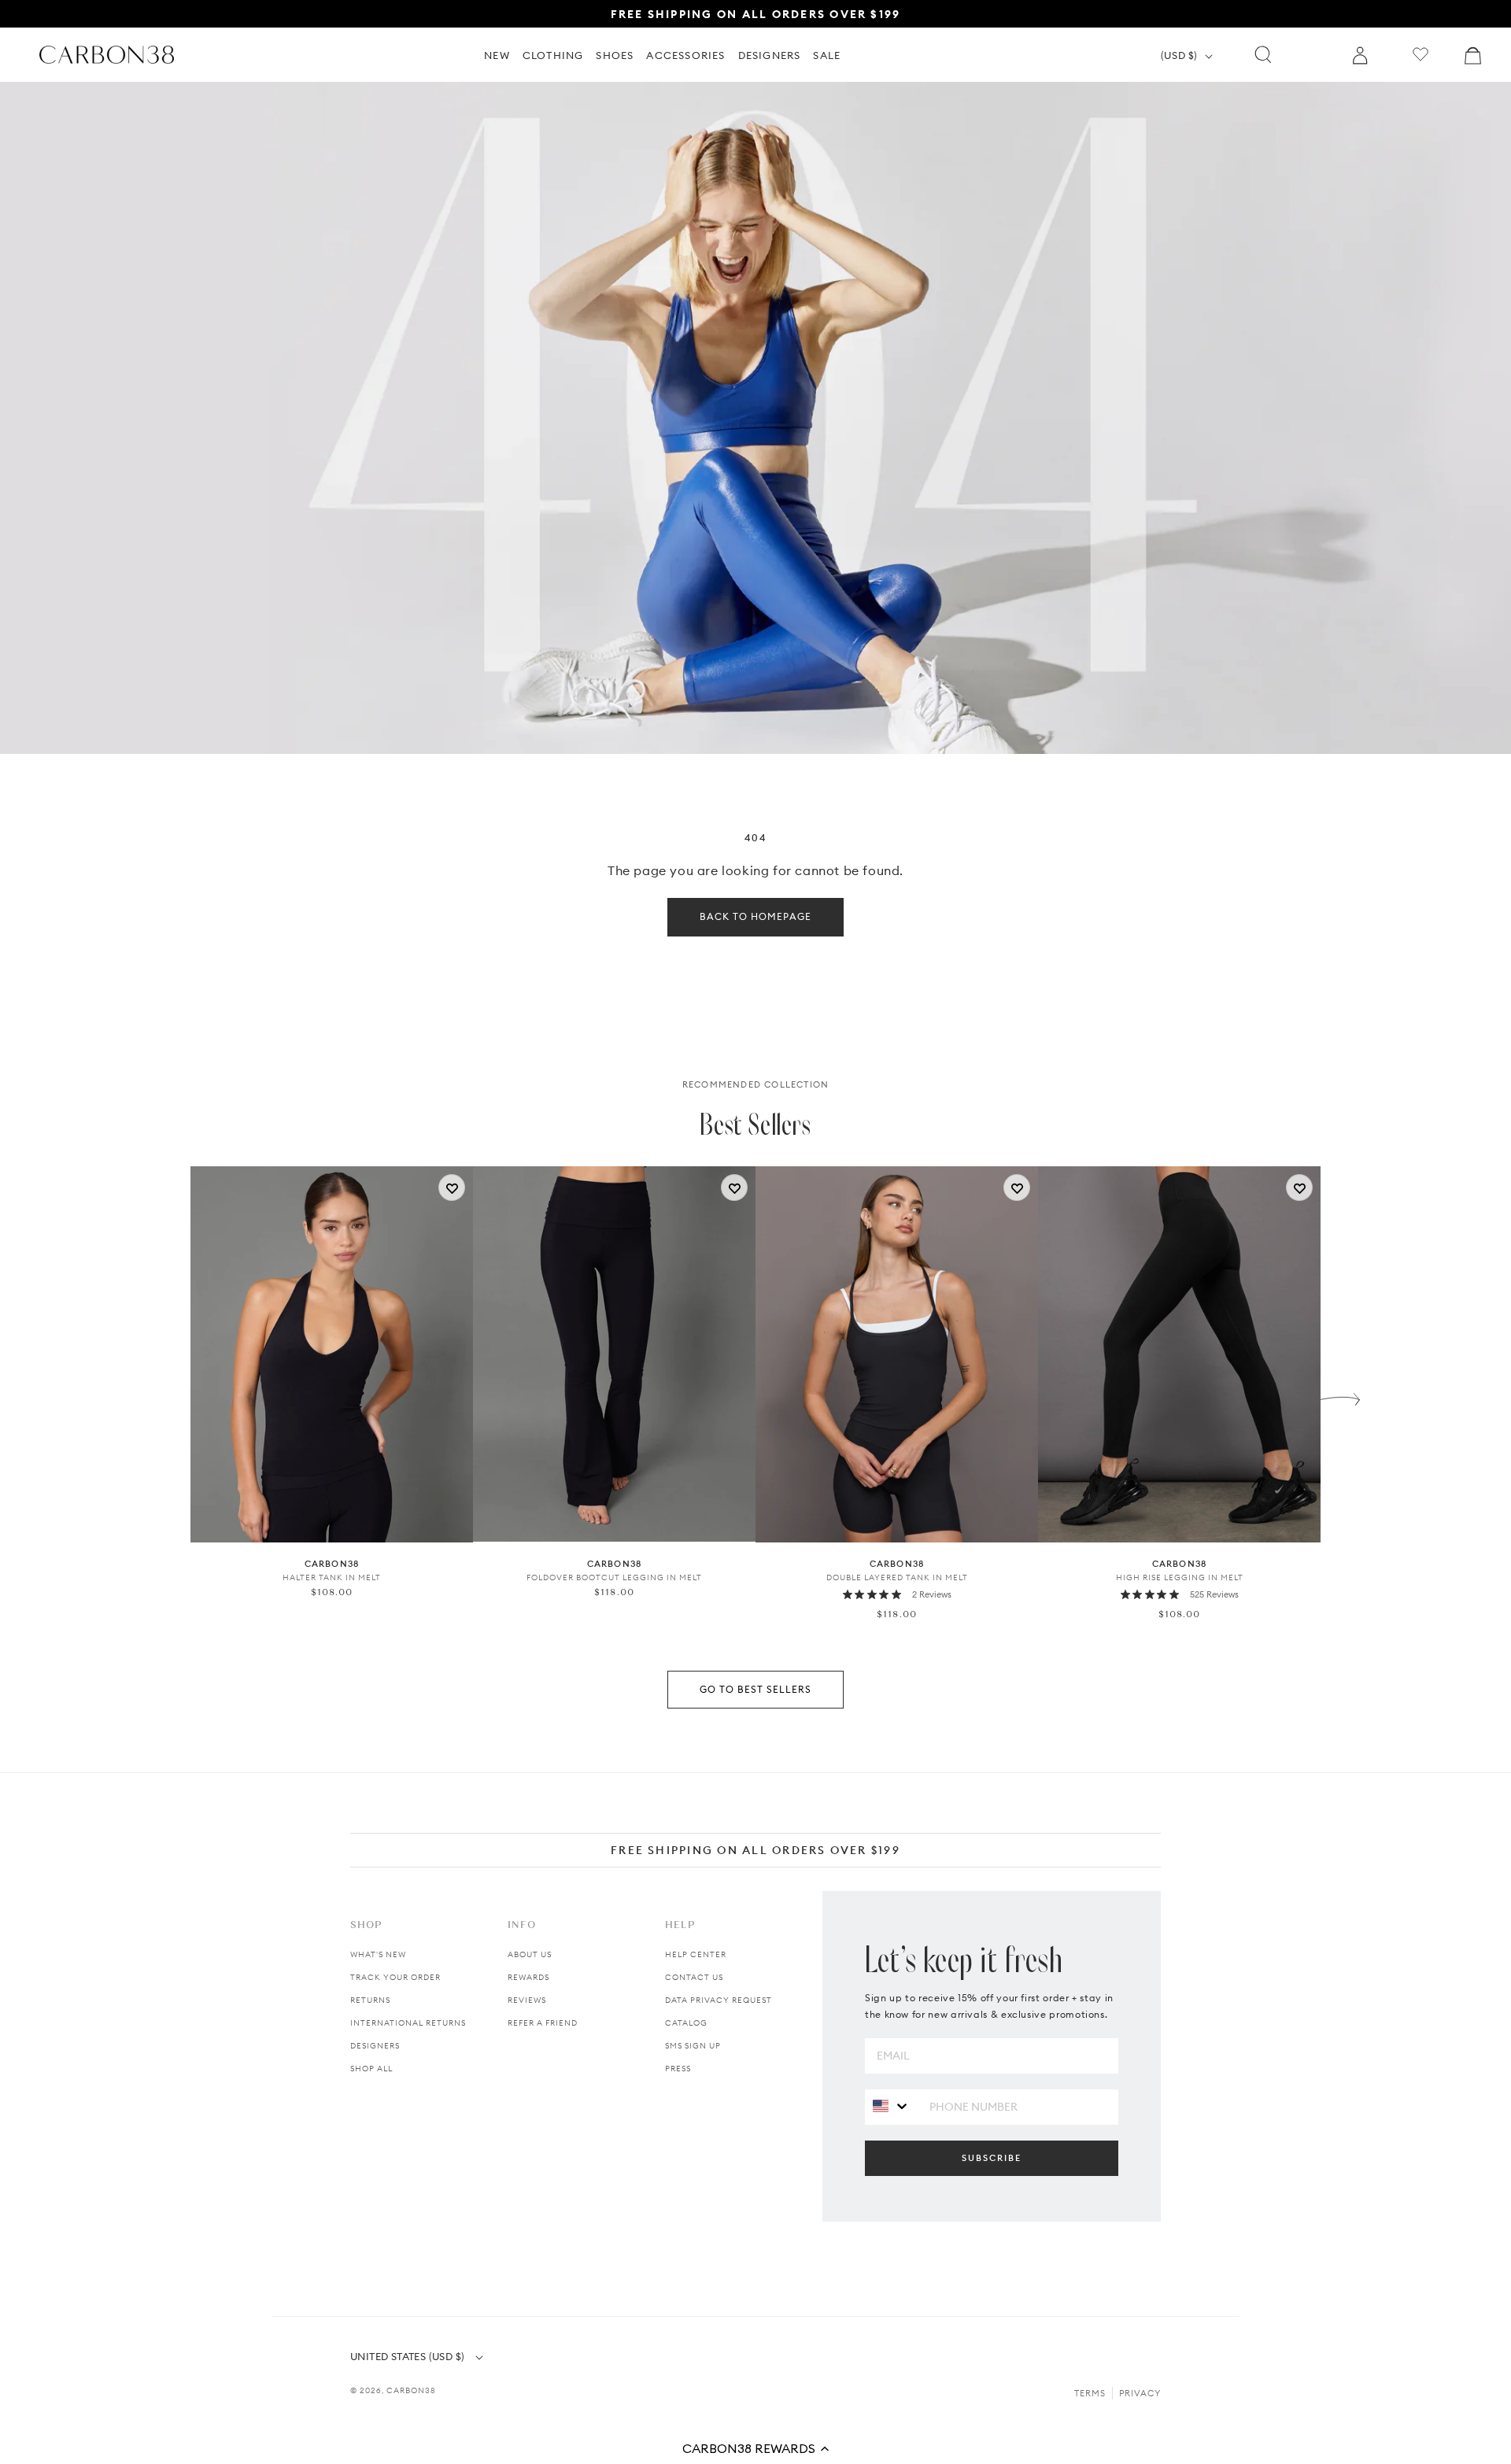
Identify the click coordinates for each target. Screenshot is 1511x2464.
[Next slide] (1340, 1395)
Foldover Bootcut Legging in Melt (614, 1578)
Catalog (686, 2023)
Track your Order (395, 1977)
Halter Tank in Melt (332, 1578)
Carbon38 (411, 2390)
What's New (378, 1954)
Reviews (527, 2000)
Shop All (371, 2069)
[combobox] (891, 2106)
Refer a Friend (543, 2023)
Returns (370, 2000)
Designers (375, 2046)
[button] (755, 2448)
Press (678, 2069)
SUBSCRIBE (992, 2158)
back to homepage (755, 916)
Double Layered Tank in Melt (897, 1578)
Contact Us (694, 1977)
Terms (1090, 2393)
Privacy (1140, 2393)
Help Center (696, 1954)
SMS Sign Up (693, 2046)
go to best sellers (755, 1689)
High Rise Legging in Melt (1180, 1578)
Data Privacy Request (719, 2000)
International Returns (408, 2023)
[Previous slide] (171, 1395)
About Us (530, 1954)
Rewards (528, 1977)
